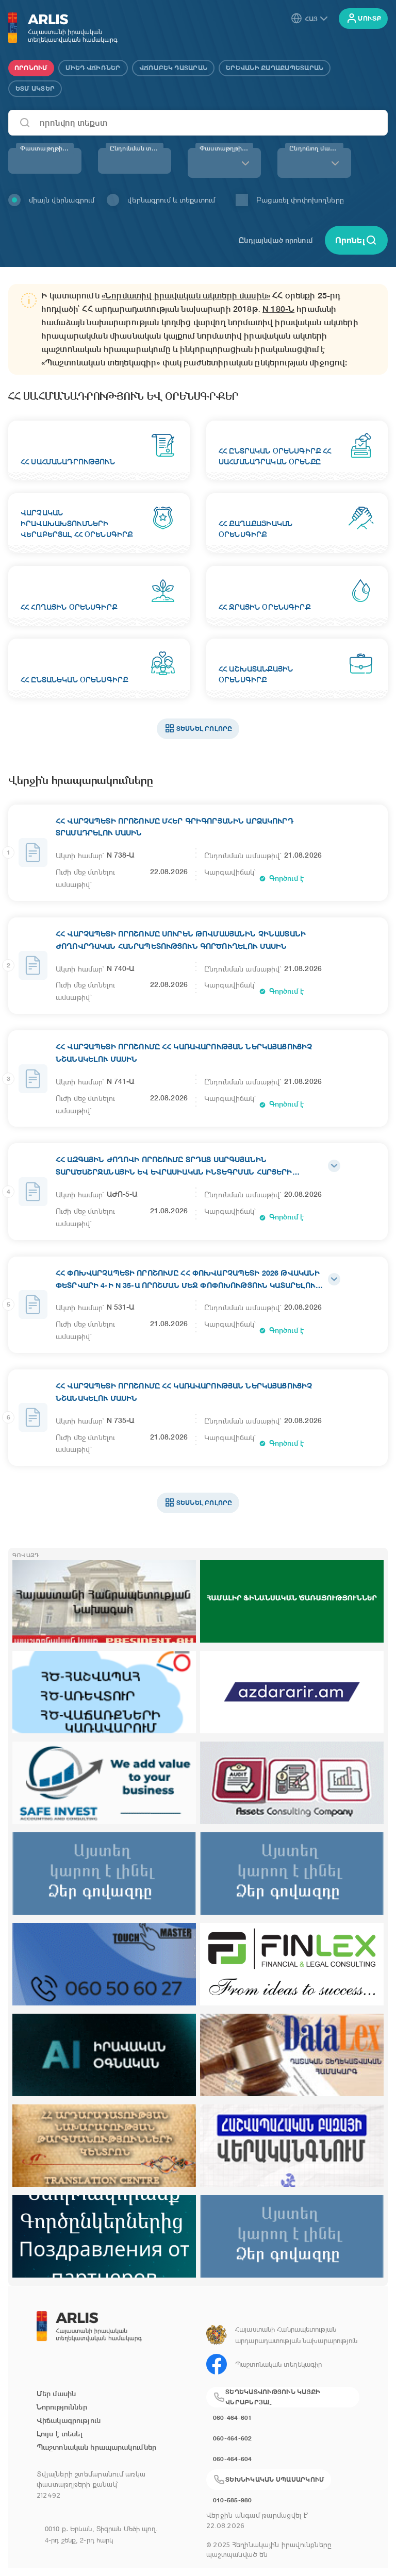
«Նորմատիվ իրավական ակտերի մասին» (186, 296)
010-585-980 (233, 2500)
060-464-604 (233, 2459)
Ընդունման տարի (137, 148)
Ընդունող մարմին (316, 148)
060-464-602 (233, 2438)
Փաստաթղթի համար (47, 148)
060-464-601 (233, 2418)
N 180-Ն (278, 309)
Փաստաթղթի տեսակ (226, 148)
